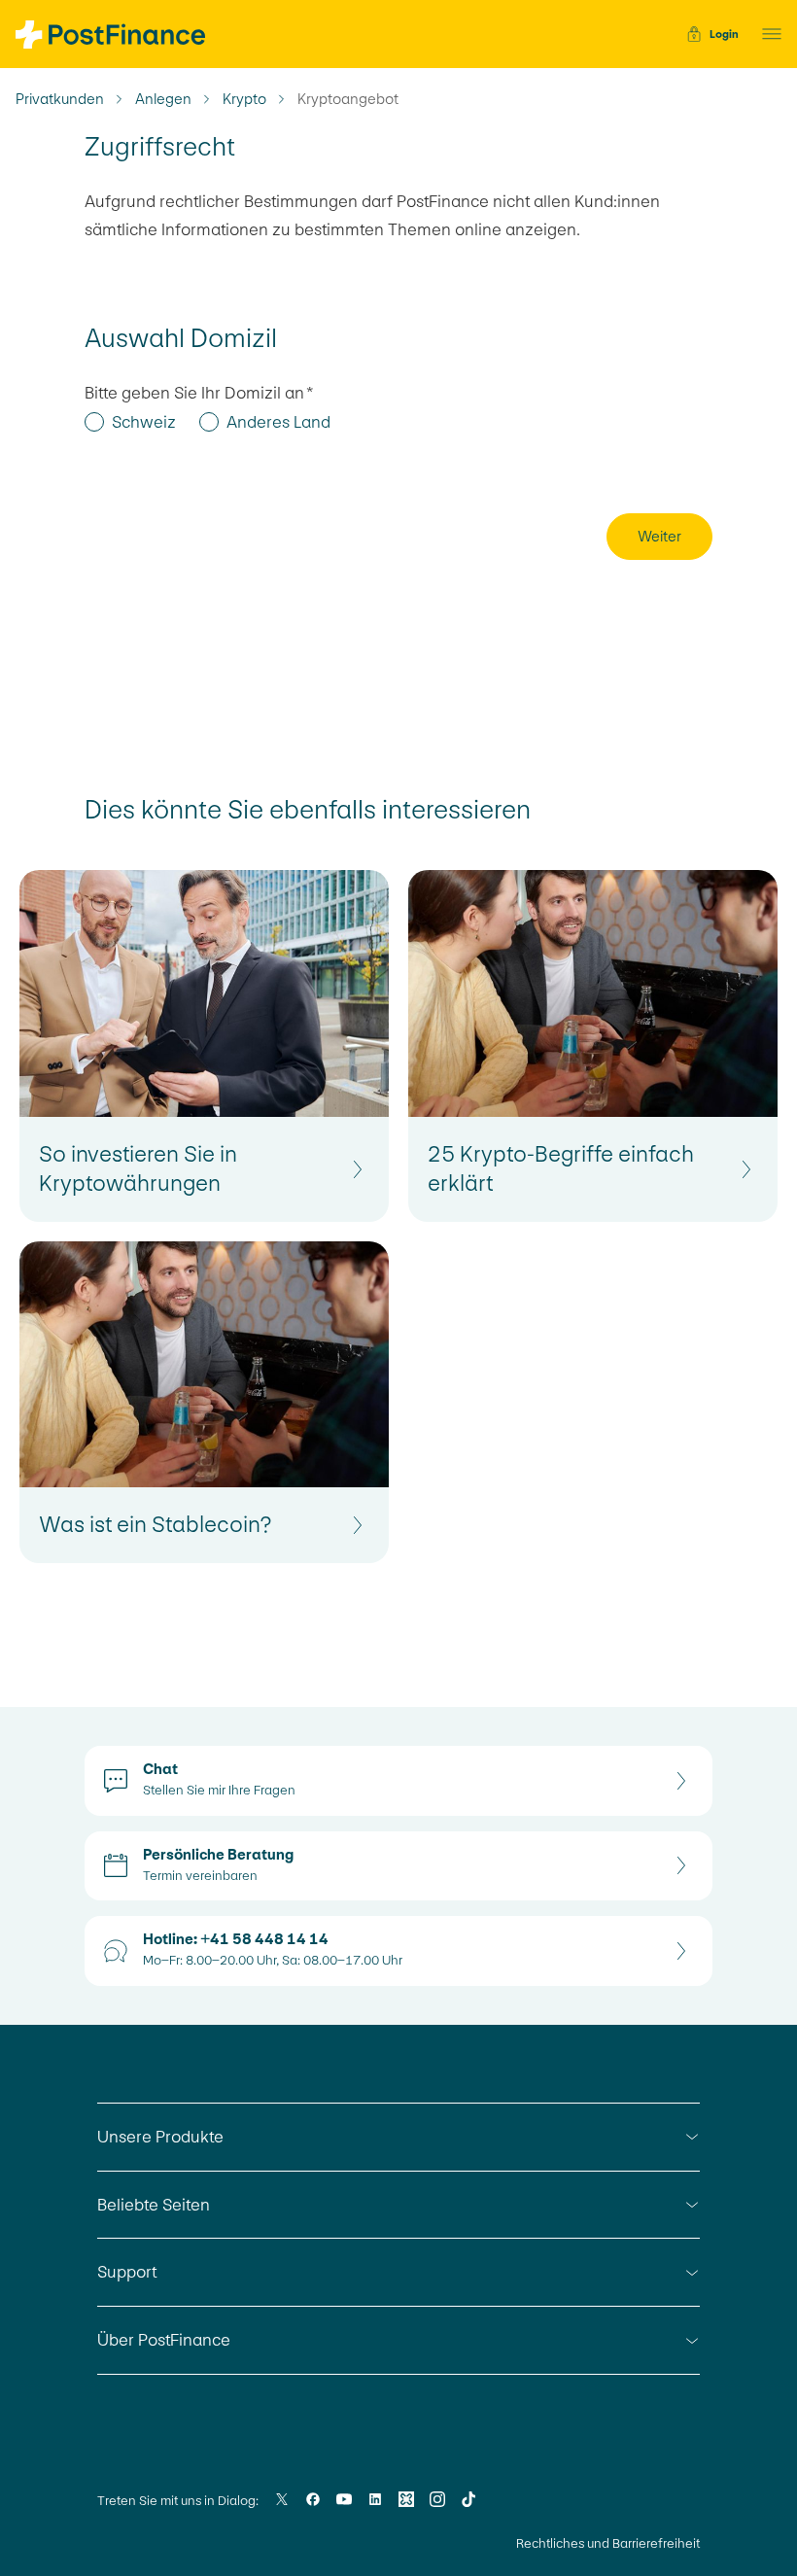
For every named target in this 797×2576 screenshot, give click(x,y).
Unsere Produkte (160, 2137)
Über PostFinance (164, 2340)
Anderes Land (278, 422)
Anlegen (163, 99)
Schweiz (144, 422)
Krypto (244, 99)
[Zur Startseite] (110, 35)
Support (127, 2272)
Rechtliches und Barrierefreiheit (608, 2543)
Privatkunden (60, 99)
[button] (766, 34)
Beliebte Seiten (154, 2205)
